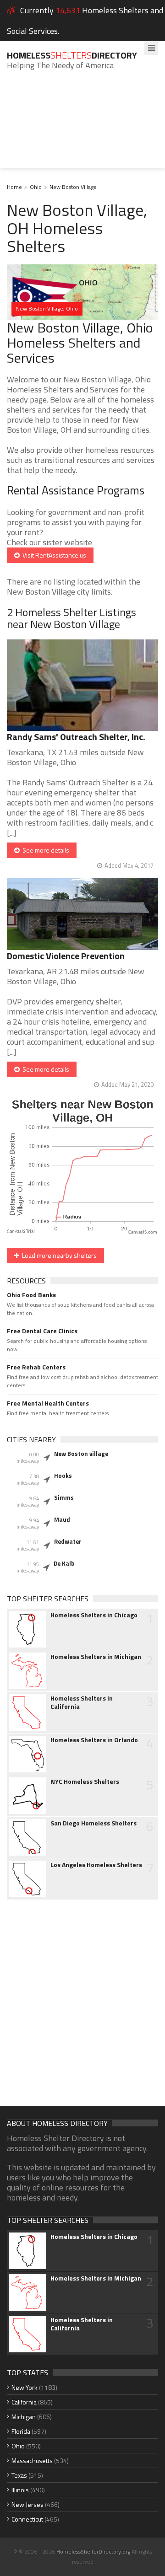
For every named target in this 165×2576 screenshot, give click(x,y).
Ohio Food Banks (31, 1295)
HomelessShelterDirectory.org (93, 2552)
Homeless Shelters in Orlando (94, 1740)
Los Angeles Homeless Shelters (96, 1865)
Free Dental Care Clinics (42, 1331)
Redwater (68, 1541)
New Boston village (81, 1454)
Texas (19, 2475)
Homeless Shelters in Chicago (94, 1615)
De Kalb (64, 1563)
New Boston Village (73, 187)
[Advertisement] (82, 126)
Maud (62, 1519)
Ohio (36, 187)
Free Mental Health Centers (48, 1403)
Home (14, 187)
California (24, 2402)
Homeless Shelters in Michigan (96, 1657)
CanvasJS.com (143, 1232)
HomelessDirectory (72, 55)
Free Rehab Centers (36, 1367)
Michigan (24, 2417)
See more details (44, 850)
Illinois (20, 2490)
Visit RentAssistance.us (53, 555)
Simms (64, 1497)
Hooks (63, 1476)
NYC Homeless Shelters (85, 1782)
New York (25, 2387)
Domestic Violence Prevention (66, 956)
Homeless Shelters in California (82, 1702)
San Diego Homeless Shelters (93, 1823)
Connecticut (27, 2519)
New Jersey (27, 2504)
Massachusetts (32, 2461)
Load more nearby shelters (58, 1255)
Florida (21, 2431)
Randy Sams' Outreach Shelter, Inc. (76, 737)
